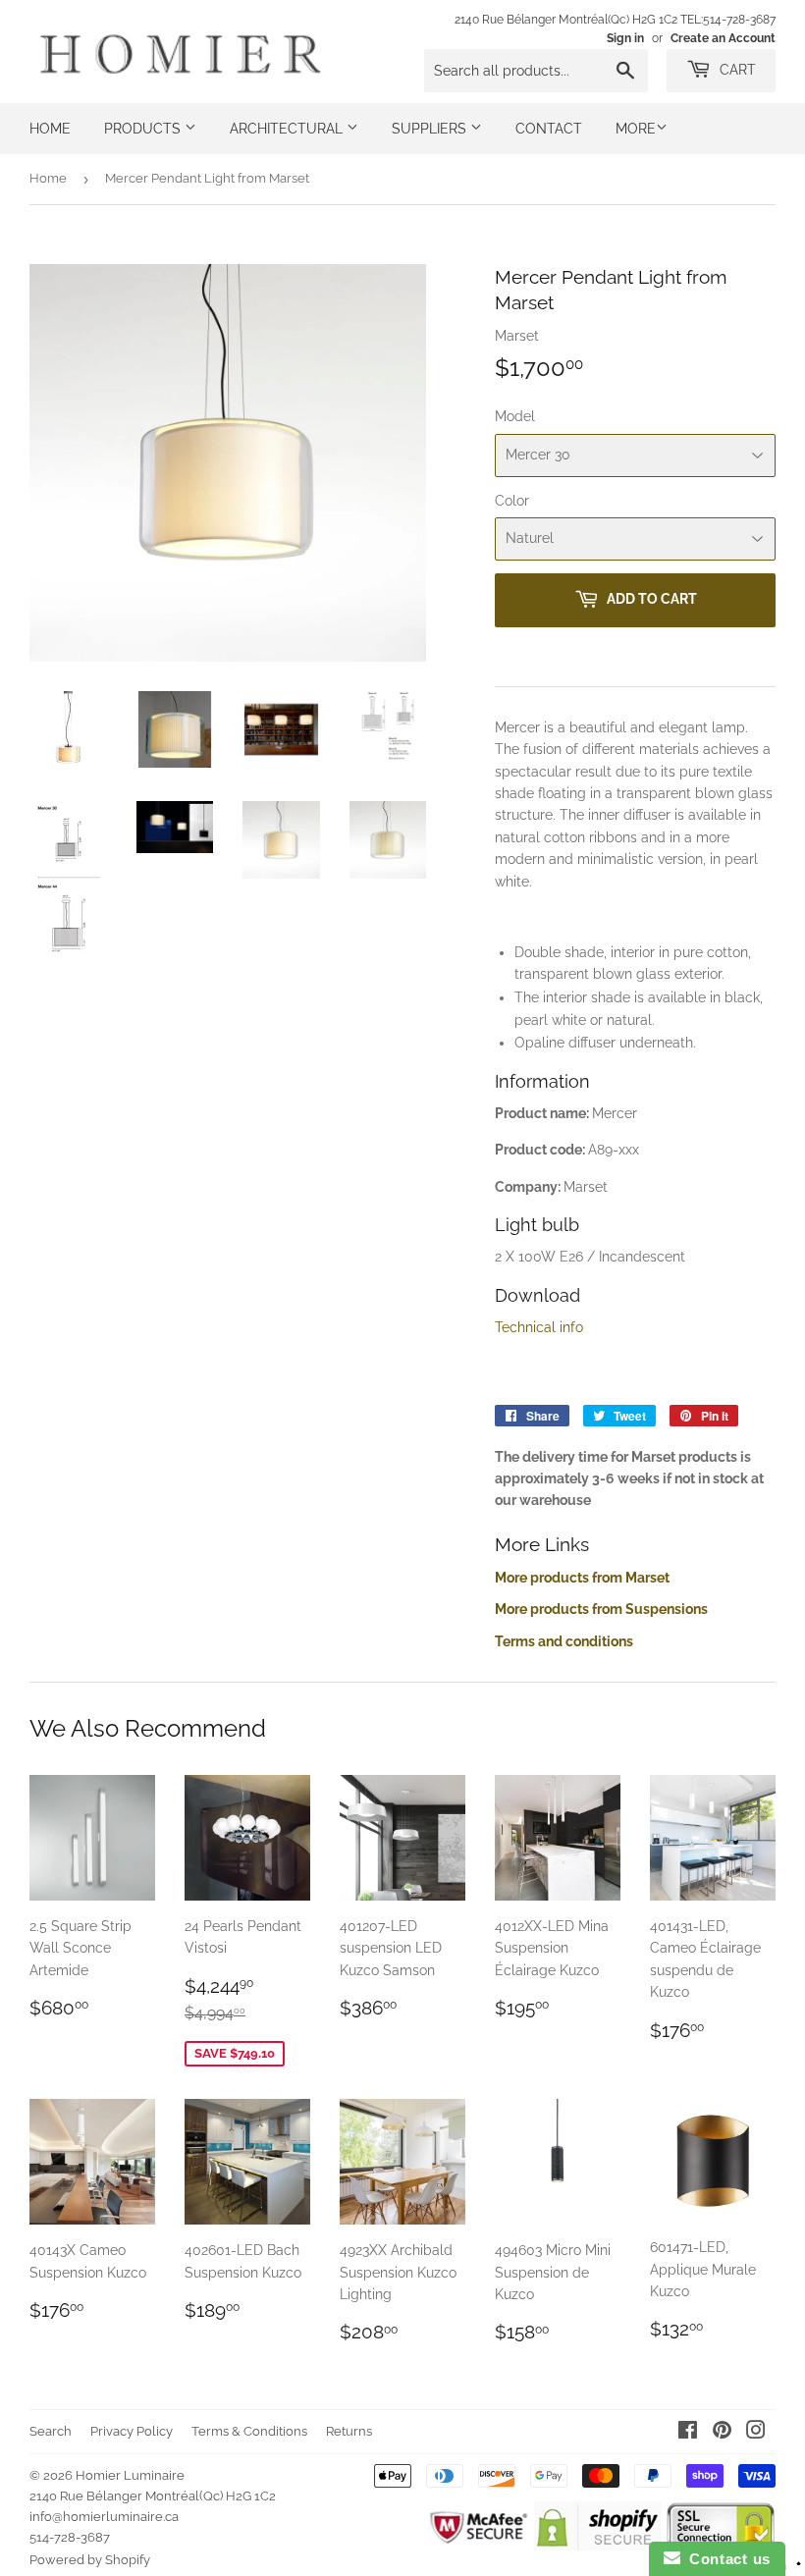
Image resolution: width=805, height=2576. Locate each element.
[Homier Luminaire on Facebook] (688, 2433)
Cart (736, 70)
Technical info (539, 1327)
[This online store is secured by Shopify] (597, 2546)
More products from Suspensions (601, 1609)
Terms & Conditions (249, 2431)
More (636, 129)
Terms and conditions (564, 1641)
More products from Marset (582, 1578)
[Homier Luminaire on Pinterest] (722, 2433)
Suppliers (431, 129)
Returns (349, 2431)
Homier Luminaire (130, 2475)
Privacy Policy (132, 2431)
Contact (549, 129)
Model (515, 416)
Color (512, 501)
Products (144, 129)
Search (51, 2431)
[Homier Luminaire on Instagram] (756, 2433)
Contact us (725, 2559)
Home (50, 129)
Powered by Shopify (90, 2560)
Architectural (288, 129)
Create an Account (723, 38)
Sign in (625, 38)
